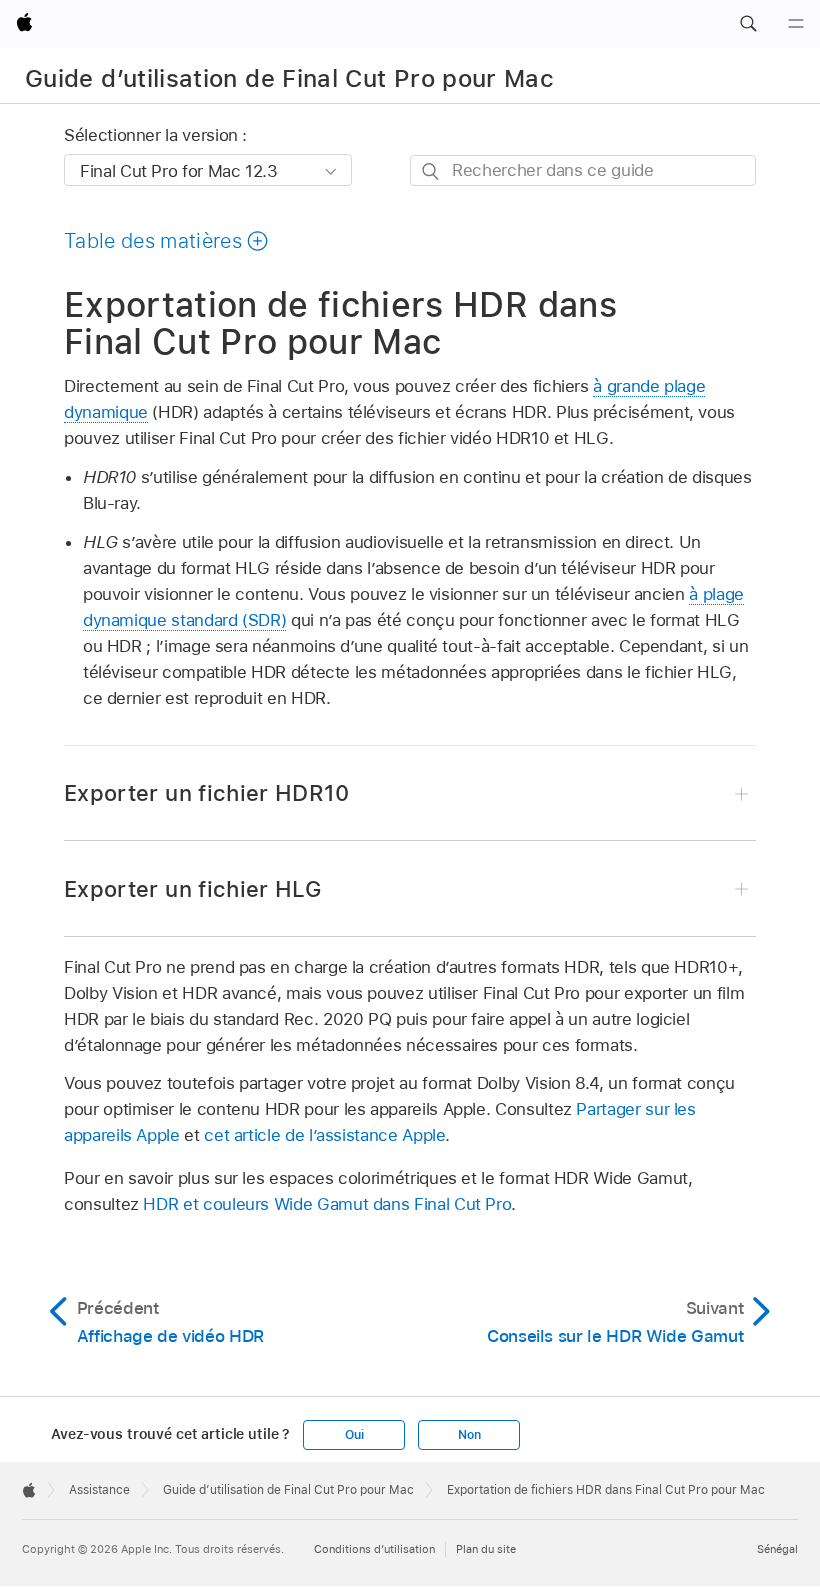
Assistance (99, 1490)
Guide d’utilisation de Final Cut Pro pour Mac (289, 78)
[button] (748, 24)
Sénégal (777, 1549)
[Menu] (796, 24)
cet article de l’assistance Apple (324, 1135)
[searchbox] (583, 170)
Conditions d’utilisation (374, 1549)
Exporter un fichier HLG (193, 889)
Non (469, 1435)
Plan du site (486, 1549)
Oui (354, 1435)
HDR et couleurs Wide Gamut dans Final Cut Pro (327, 1204)
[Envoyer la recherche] (431, 171)
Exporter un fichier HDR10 (207, 793)
